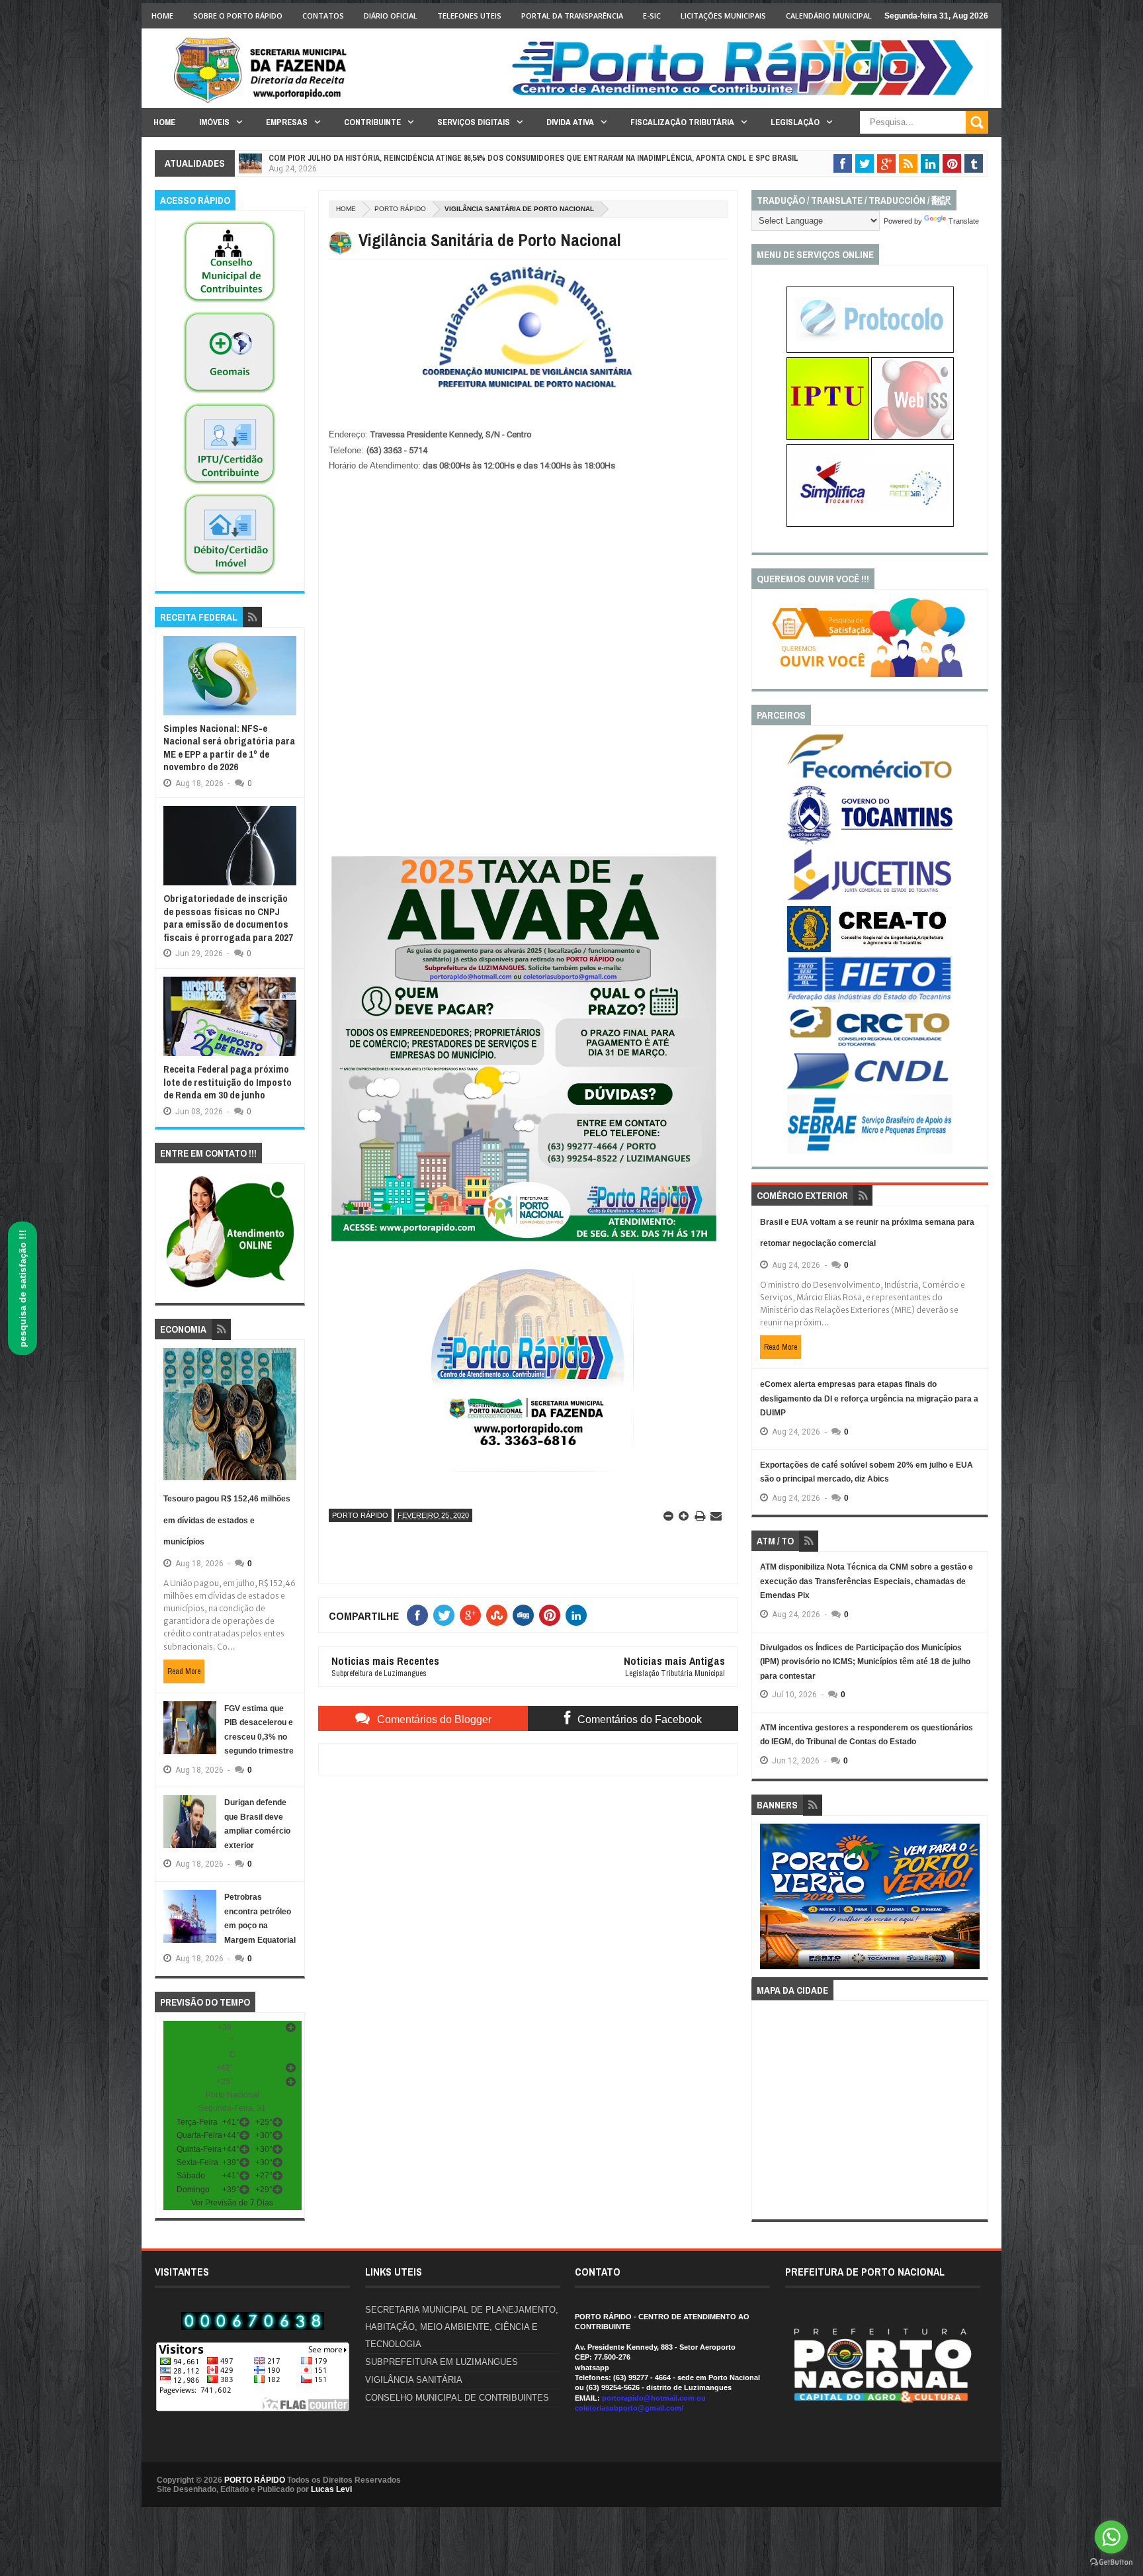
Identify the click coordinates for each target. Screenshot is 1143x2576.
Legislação (795, 122)
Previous (768, 1901)
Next (973, 1901)
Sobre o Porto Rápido (238, 16)
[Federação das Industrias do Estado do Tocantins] (870, 1000)
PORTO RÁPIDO (255, 2480)
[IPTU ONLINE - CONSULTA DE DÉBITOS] (828, 437)
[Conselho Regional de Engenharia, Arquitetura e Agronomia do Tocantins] (870, 950)
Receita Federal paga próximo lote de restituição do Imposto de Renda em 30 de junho (228, 1082)
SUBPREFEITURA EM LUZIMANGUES (442, 2362)
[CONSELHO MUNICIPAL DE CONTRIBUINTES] (230, 303)
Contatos (323, 16)
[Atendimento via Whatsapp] (230, 1288)
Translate (964, 221)
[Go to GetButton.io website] (1111, 2562)
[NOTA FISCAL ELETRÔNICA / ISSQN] (912, 437)
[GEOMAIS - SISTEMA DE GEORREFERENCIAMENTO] (230, 394)
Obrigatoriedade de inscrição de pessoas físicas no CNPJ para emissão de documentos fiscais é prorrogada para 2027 (228, 918)
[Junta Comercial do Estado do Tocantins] (870, 899)
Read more (184, 1671)
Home (162, 16)
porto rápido (400, 209)
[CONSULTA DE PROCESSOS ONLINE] (870, 350)
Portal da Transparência (572, 16)
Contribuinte (372, 122)
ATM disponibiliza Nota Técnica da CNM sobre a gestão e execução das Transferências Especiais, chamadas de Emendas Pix (867, 1581)
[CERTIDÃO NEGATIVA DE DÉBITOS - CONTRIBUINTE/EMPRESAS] (230, 485)
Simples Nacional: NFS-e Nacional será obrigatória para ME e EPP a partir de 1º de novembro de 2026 (229, 748)
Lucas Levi (331, 2489)
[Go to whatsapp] (1111, 2537)
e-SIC (652, 16)
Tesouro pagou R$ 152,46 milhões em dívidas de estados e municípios (227, 1520)
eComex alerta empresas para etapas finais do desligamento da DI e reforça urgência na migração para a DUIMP (869, 1399)
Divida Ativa (570, 122)
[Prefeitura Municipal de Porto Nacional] (747, 95)
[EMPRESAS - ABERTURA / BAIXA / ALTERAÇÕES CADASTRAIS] (870, 524)
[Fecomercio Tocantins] (870, 777)
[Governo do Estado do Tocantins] (870, 842)
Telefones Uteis (469, 16)
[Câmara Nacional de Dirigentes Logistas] (870, 1088)
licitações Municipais (723, 16)
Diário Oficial (391, 16)
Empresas (287, 122)
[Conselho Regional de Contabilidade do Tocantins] (870, 1044)
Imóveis (214, 122)
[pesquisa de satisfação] (870, 674)
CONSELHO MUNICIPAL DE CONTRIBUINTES (457, 2398)
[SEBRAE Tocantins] (870, 1151)
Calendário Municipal (829, 16)
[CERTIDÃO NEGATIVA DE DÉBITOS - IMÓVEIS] (230, 576)
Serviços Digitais (474, 122)
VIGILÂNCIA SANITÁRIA (414, 2380)
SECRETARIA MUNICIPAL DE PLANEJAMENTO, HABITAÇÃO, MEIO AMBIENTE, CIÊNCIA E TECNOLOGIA (462, 2327)
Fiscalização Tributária (682, 122)
